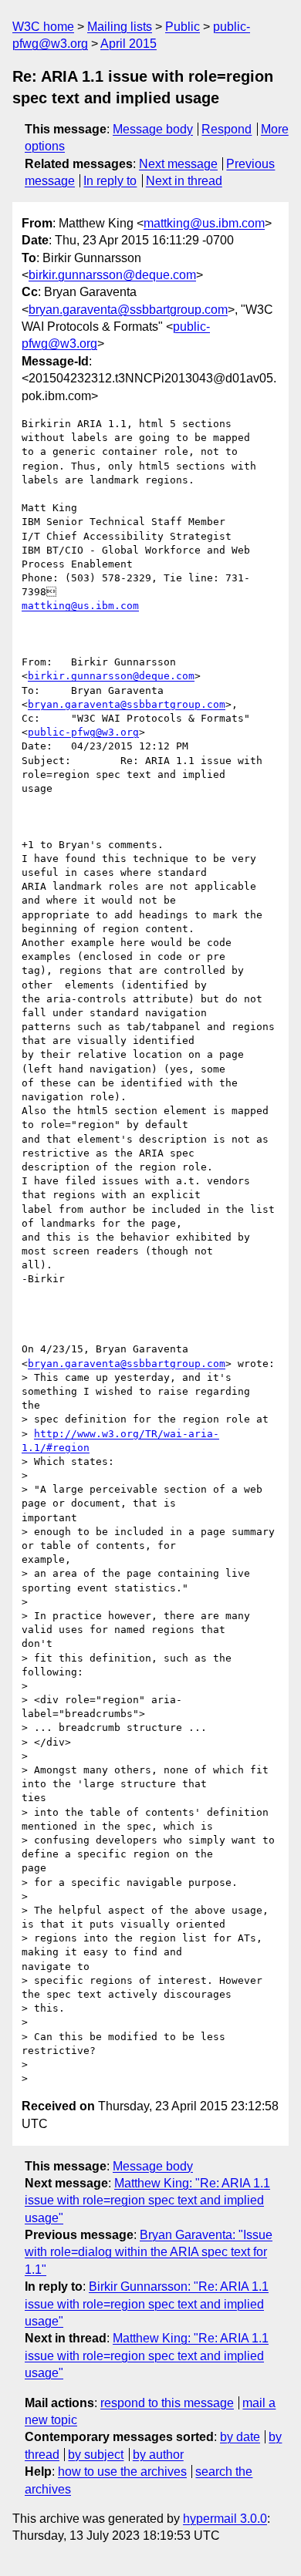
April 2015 (129, 44)
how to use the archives (122, 2472)
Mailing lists (120, 27)
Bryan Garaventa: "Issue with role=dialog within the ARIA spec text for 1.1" (149, 2252)
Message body (153, 129)
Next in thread (184, 181)
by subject (96, 2455)
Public (183, 27)
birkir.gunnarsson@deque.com (112, 275)
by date (240, 2437)
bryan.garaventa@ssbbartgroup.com (128, 310)
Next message (178, 164)
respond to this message (167, 2403)
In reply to (110, 181)
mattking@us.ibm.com (204, 223)
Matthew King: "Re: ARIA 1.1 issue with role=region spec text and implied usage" (147, 2201)
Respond (227, 129)
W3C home (43, 27)
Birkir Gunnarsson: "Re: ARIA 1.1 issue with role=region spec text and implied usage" (147, 2304)
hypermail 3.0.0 (225, 2519)
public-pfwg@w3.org (83, 732)
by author (158, 2455)
